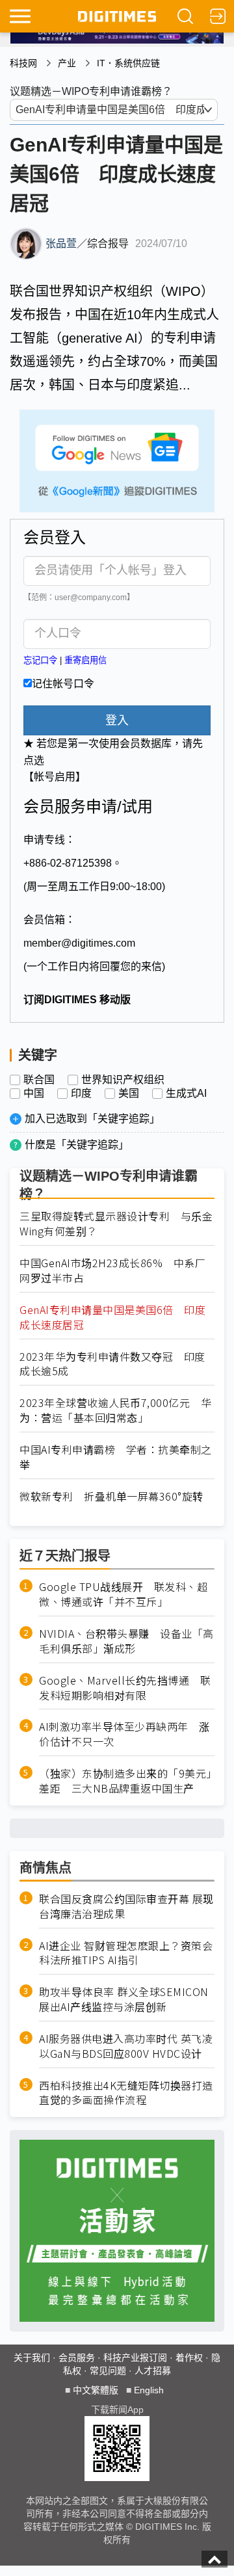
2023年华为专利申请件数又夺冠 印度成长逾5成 (112, 1364)
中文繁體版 (96, 2390)
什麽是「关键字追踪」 (77, 1145)
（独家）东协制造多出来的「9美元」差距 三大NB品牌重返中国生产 (125, 1781)
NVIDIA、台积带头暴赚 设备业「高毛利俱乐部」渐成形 (126, 1641)
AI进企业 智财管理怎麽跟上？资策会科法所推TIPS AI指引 (126, 1953)
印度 (81, 1094)
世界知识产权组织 (123, 1080)
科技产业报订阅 (135, 2358)
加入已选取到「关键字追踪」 (92, 1119)
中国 (34, 1094)
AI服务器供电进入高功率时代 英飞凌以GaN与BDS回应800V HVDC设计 (126, 2046)
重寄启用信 (85, 660)
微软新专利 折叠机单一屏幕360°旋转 (111, 1496)
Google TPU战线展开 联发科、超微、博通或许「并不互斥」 (123, 1594)
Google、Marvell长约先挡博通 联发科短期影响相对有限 (125, 1688)
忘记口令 (40, 660)
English (149, 2390)
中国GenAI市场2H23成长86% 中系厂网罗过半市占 (112, 1270)
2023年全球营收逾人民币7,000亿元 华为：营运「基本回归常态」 (115, 1410)
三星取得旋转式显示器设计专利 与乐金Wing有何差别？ (116, 1224)
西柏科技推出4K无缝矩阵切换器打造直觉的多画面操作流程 (126, 2093)
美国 (129, 1094)
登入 (117, 720)
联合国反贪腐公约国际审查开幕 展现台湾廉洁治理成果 (126, 1906)
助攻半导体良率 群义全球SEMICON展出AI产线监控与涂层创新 (124, 1999)
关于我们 (32, 2358)
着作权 (189, 2358)
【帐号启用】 (55, 777)
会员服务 (77, 2358)
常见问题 (108, 2371)
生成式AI (186, 1094)
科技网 (23, 63)
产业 (67, 63)
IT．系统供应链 (128, 63)
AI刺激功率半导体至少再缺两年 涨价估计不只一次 (124, 1734)
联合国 (39, 1080)
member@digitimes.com (79, 943)
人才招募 (153, 2371)
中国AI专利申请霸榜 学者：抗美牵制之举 (116, 1457)
